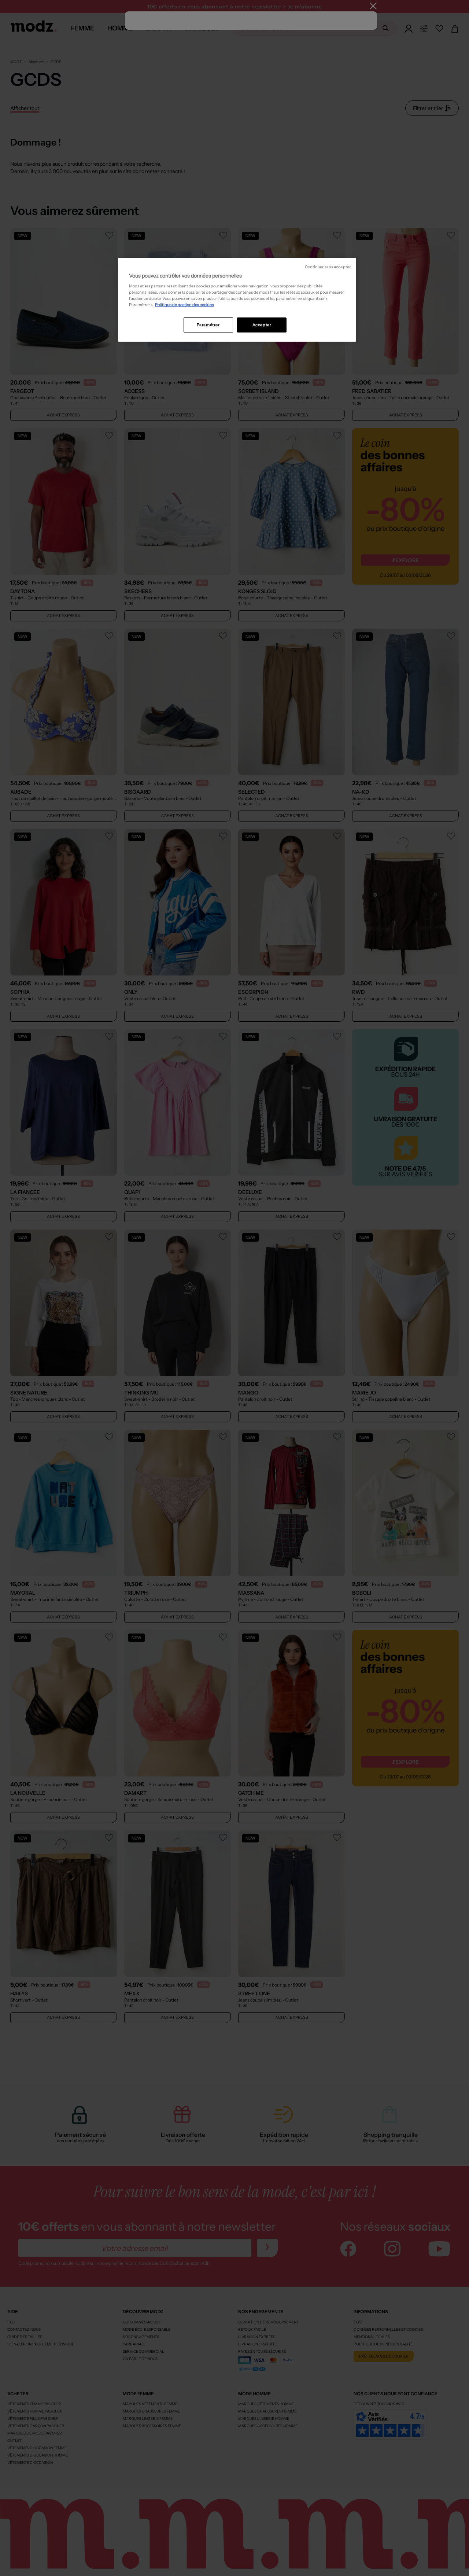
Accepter (262, 325)
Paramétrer (208, 325)
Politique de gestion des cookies (184, 305)
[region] (237, 300)
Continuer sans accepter (328, 267)
